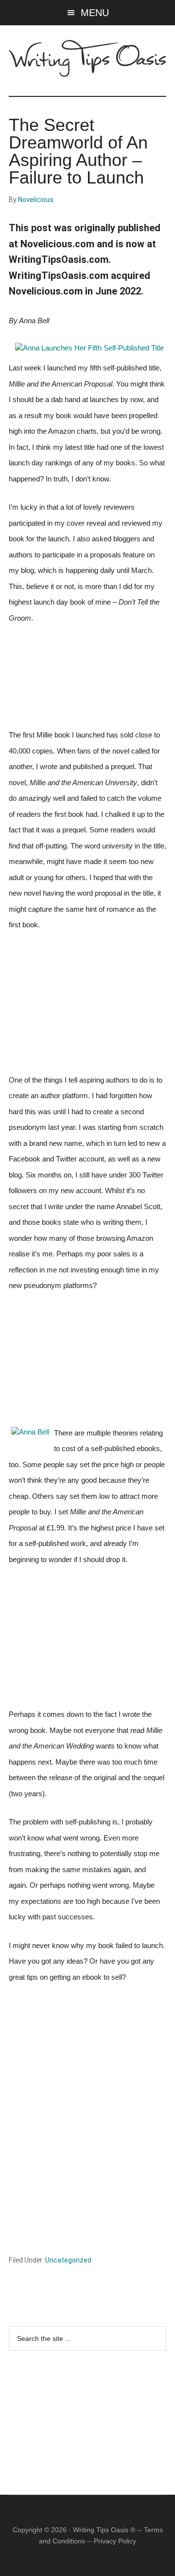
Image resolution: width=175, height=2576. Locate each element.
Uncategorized (68, 2260)
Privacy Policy (115, 2541)
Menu (95, 13)
